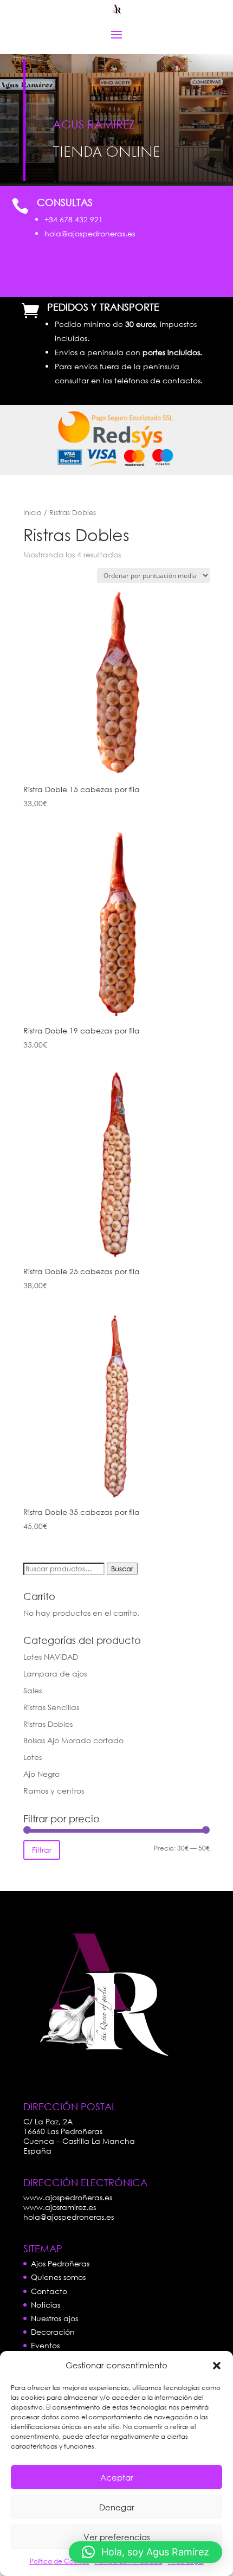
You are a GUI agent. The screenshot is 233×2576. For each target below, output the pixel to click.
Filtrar (42, 1850)
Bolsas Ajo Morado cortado (73, 1740)
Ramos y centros (54, 1791)
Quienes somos (58, 2277)
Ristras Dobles (48, 1724)
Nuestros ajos (54, 2318)
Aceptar (117, 2477)
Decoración (53, 2332)
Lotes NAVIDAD (51, 1657)
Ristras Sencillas (51, 1707)
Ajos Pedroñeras (60, 2263)
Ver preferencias (117, 2537)
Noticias (46, 2305)
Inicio (33, 513)
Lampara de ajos (55, 1674)
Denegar (117, 2507)
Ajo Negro (41, 1774)
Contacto (49, 2291)
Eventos (45, 2345)
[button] (217, 2366)
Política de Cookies (60, 2561)
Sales (33, 1690)
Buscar (122, 1569)
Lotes (33, 1757)
